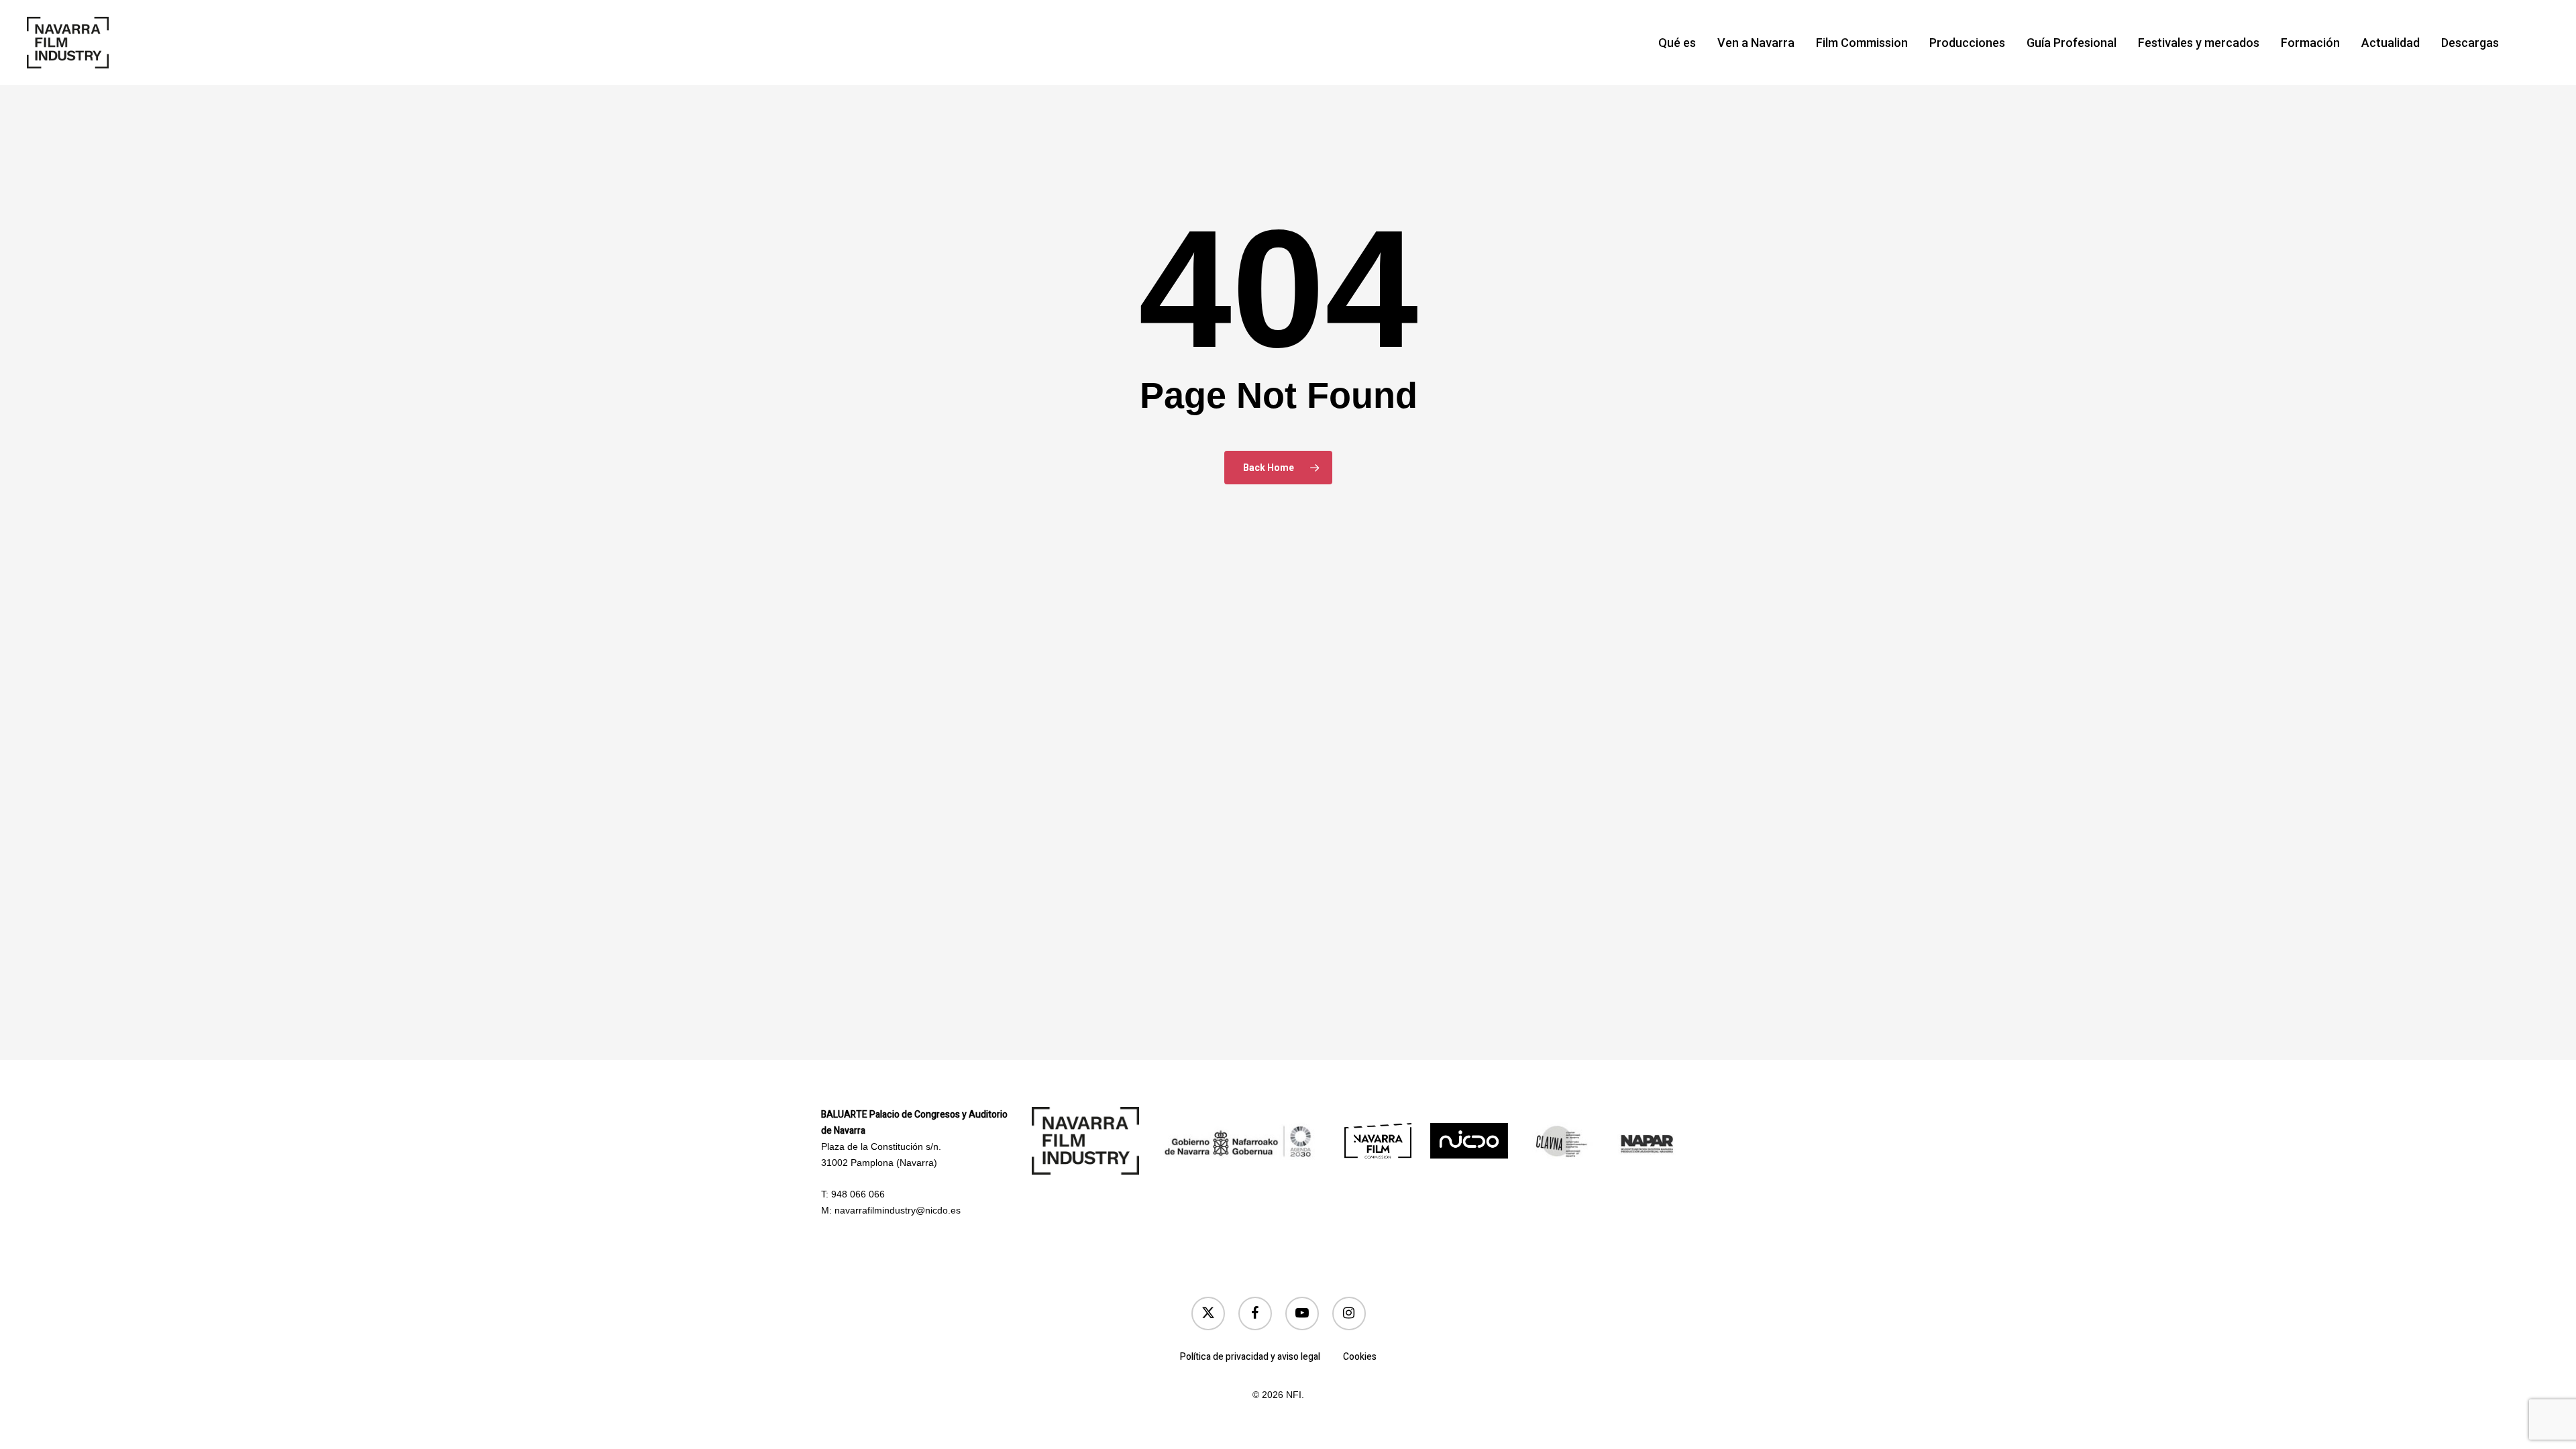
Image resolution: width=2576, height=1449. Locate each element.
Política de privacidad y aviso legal (1250, 1357)
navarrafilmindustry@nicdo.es (898, 1210)
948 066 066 (858, 1194)
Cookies (1360, 1357)
